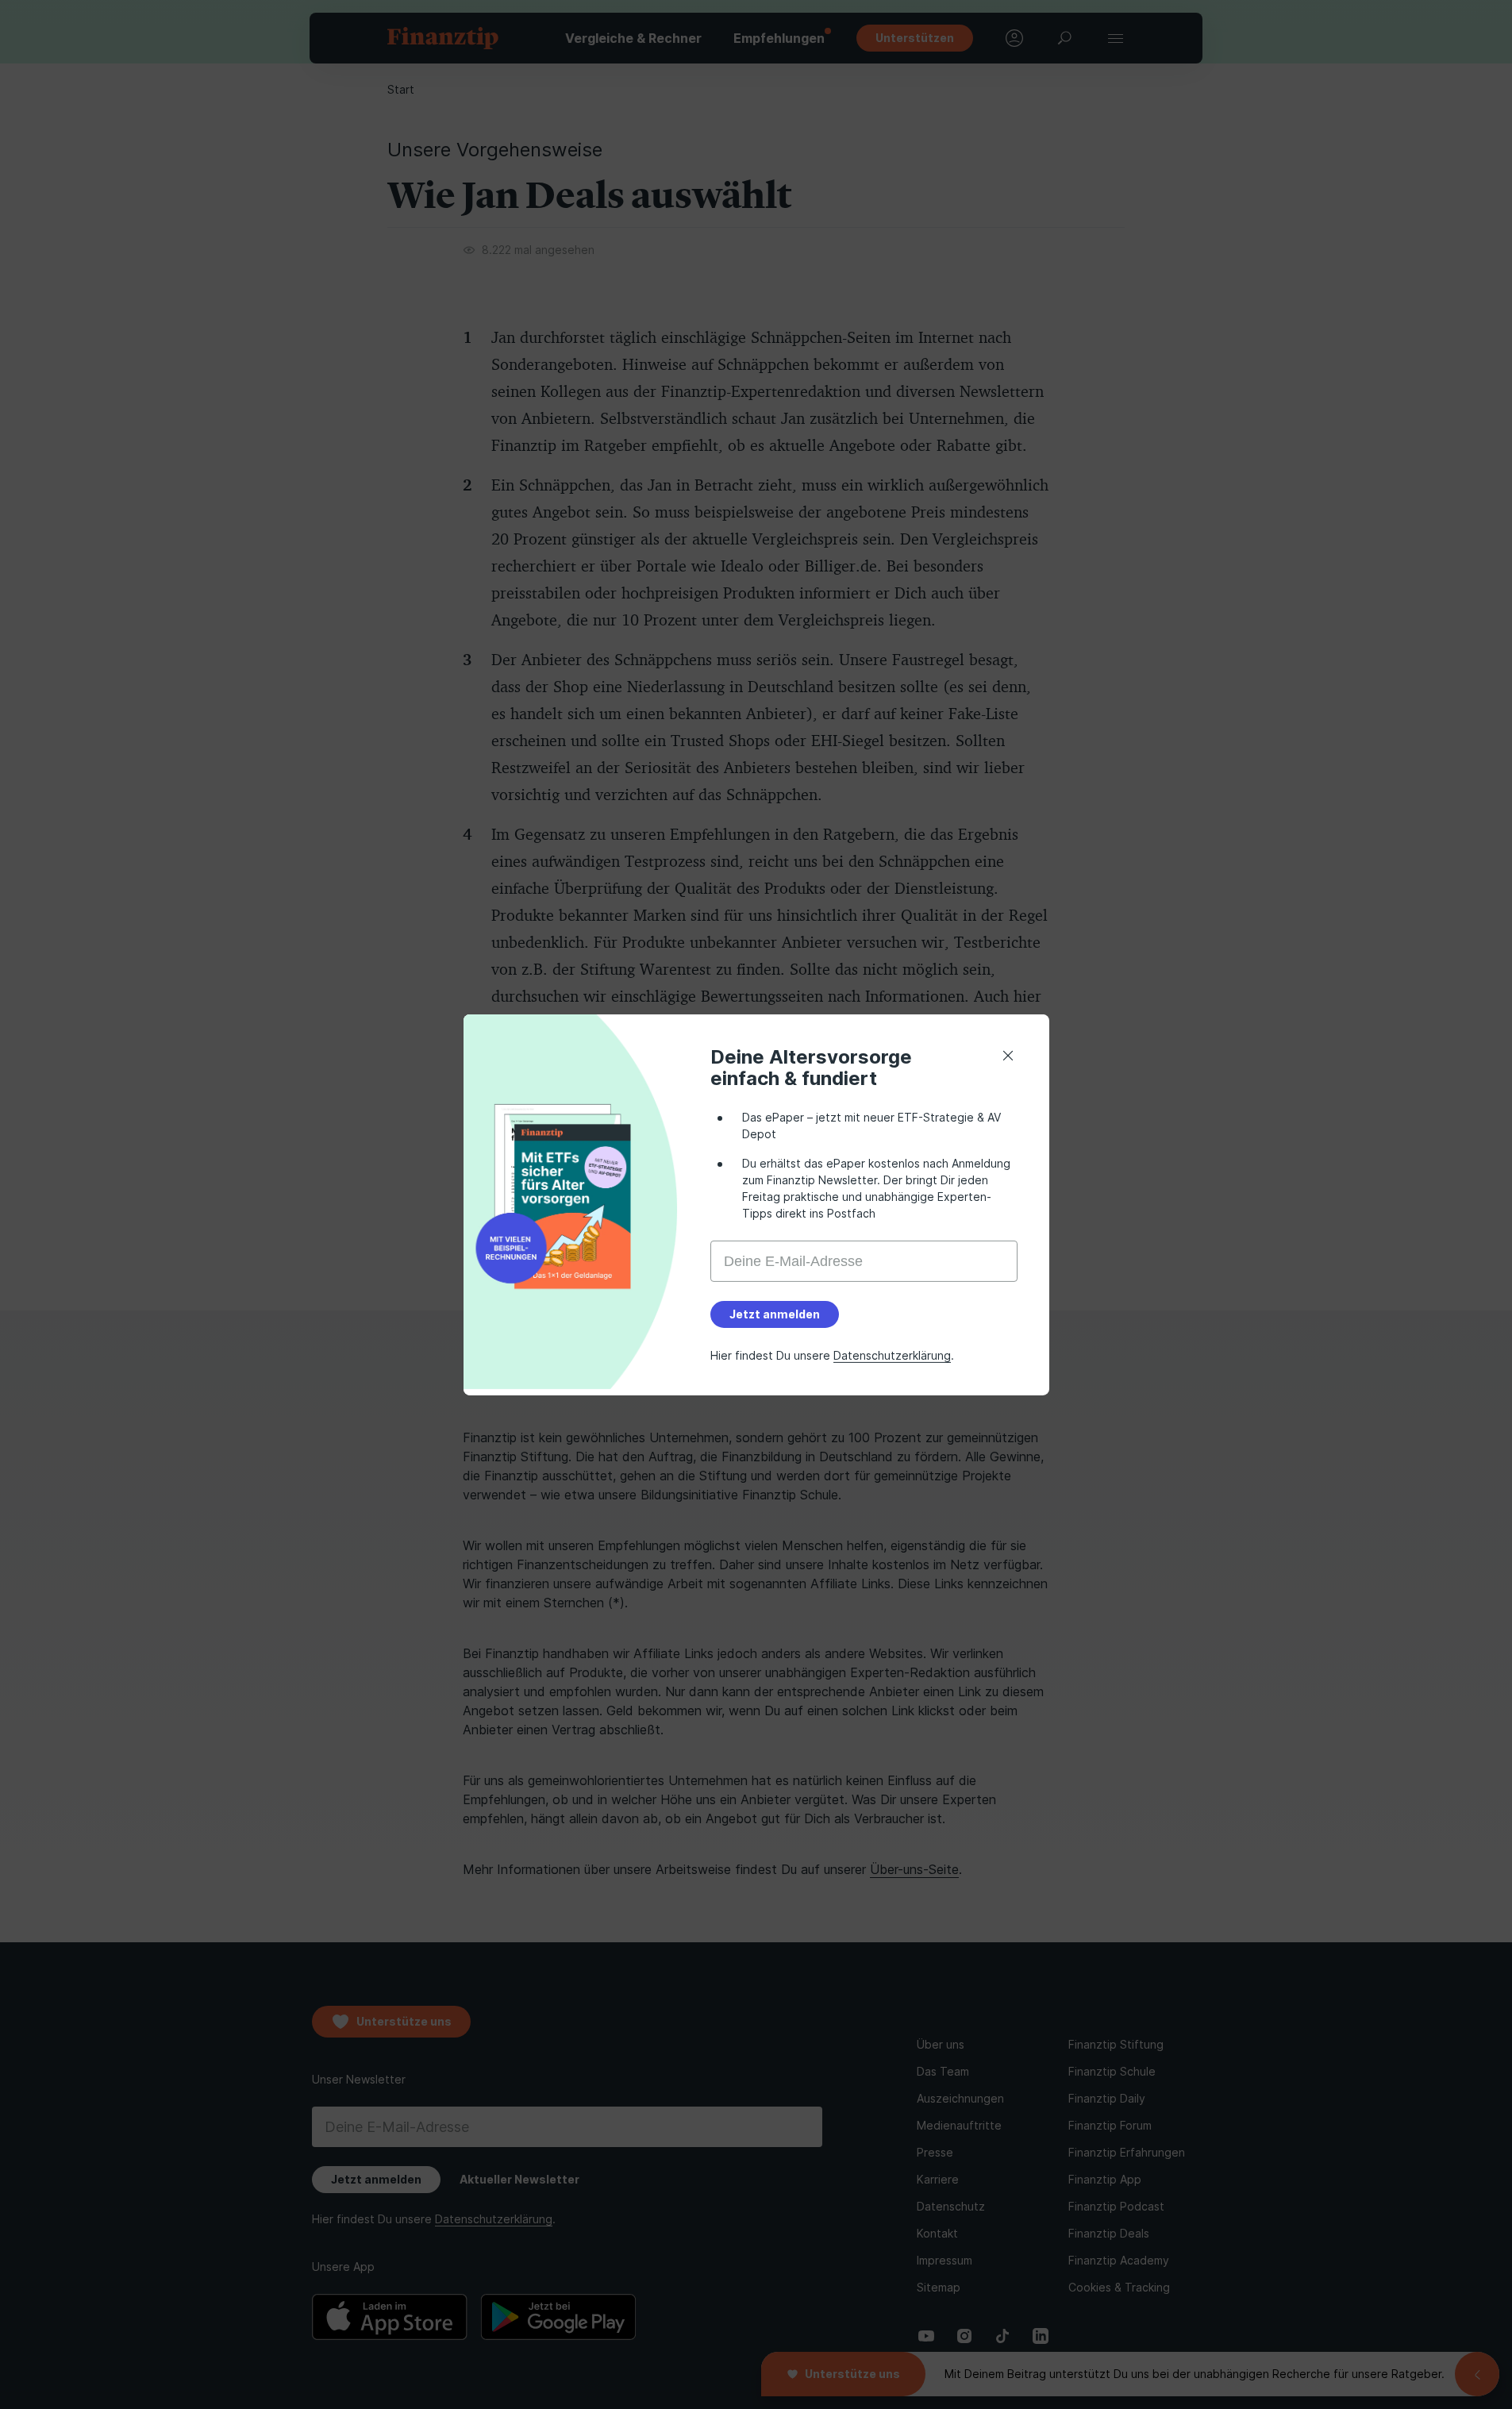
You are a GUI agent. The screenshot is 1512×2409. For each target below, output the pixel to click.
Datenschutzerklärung (892, 1355)
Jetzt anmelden (775, 1314)
